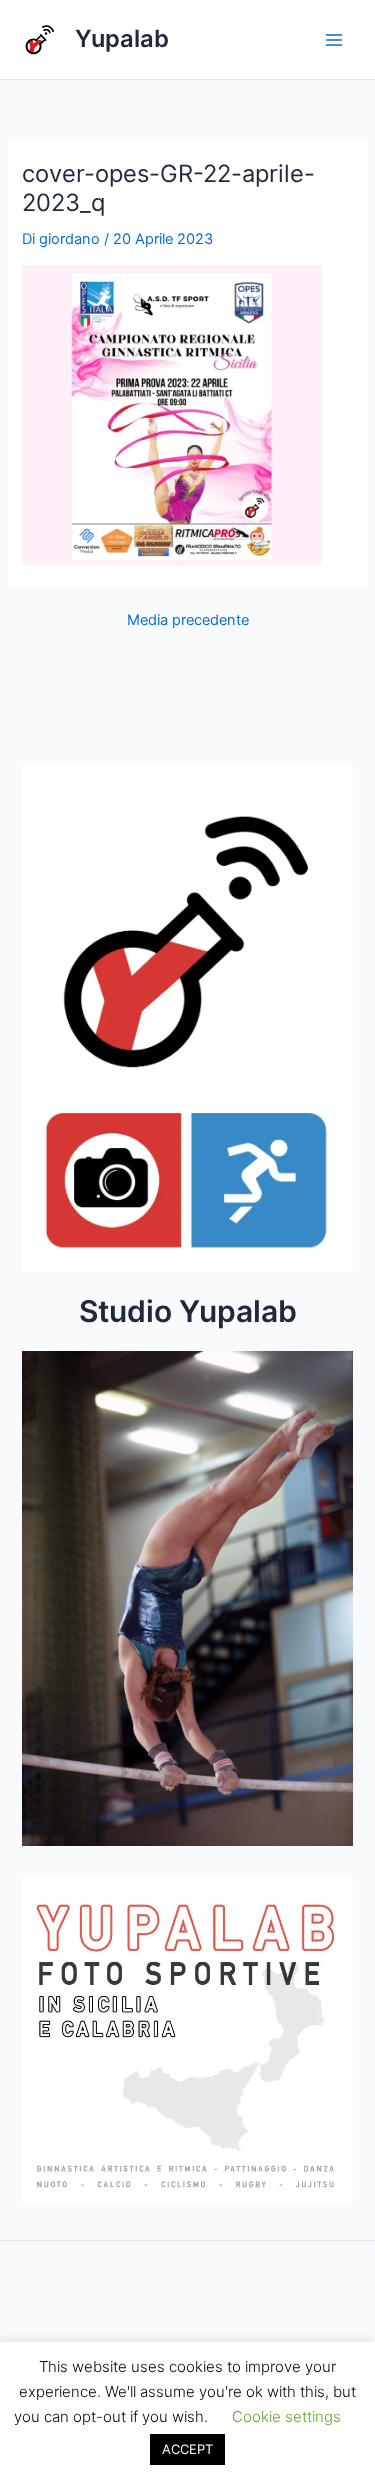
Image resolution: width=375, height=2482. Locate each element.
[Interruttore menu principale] (334, 40)
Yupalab (122, 38)
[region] (187, 1604)
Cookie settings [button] (286, 2416)
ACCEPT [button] (187, 2449)
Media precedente (188, 620)
